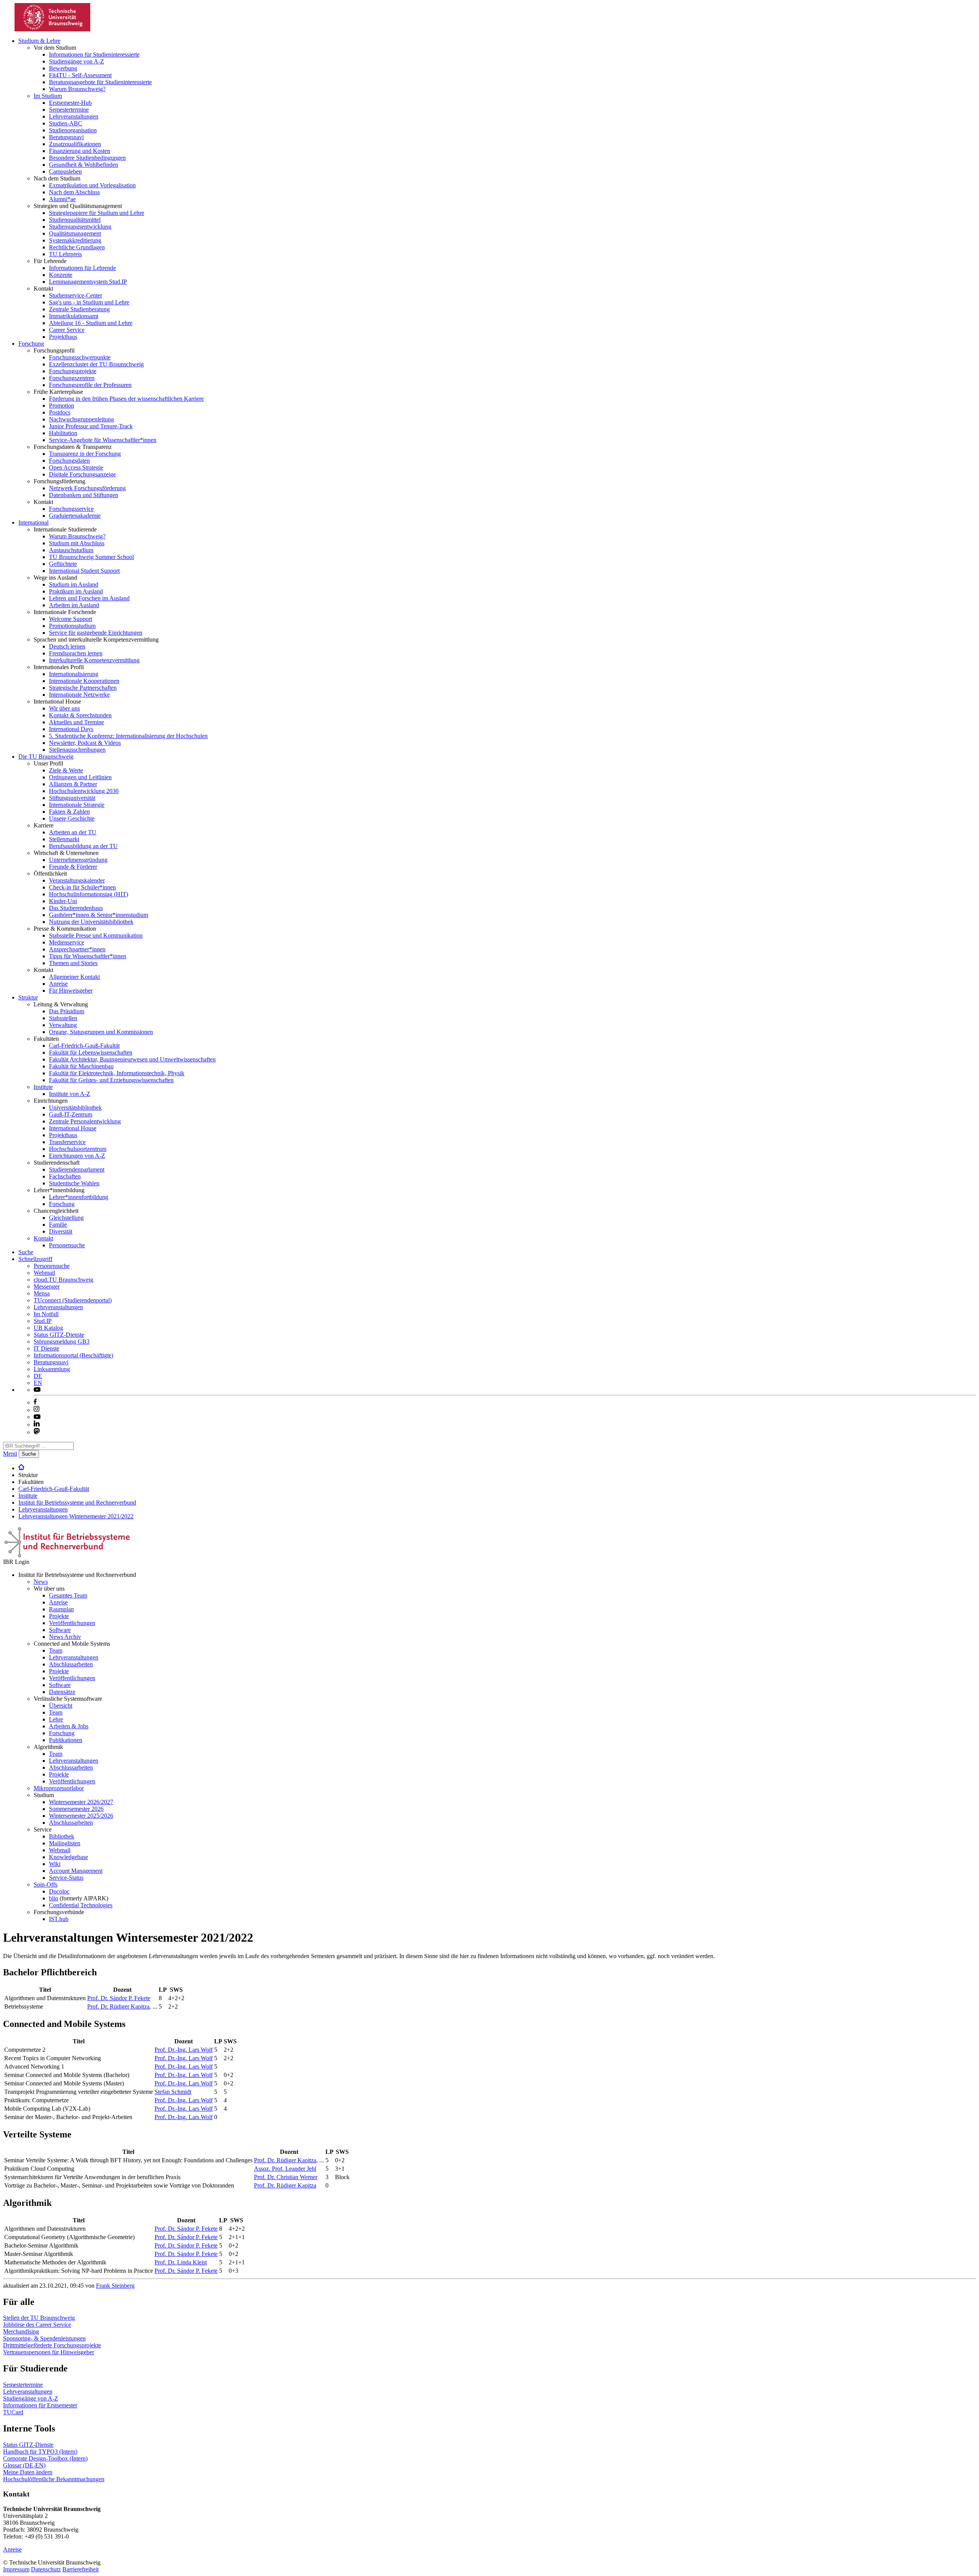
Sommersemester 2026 (76, 1809)
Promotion (62, 405)
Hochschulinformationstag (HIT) (89, 894)
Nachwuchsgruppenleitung (81, 419)
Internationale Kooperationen (84, 681)
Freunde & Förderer (73, 867)
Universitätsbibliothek (75, 1108)
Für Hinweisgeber (71, 991)
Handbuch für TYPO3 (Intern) (40, 2452)
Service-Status (66, 1878)
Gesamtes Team (68, 1595)
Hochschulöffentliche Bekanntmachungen (54, 2479)
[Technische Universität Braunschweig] (53, 29)
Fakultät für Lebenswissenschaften (91, 1052)
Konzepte (61, 275)
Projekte (59, 1616)
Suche (26, 1252)
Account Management (76, 1871)
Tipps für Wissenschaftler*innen (88, 956)
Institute (43, 1087)
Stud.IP (43, 1321)
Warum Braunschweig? (77, 89)
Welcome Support (71, 619)
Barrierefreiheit (80, 2569)
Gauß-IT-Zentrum (71, 1114)
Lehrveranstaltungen (74, 116)
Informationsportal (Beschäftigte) (73, 1355)
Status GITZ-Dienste (59, 1335)
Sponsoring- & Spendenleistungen (44, 2338)
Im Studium (48, 96)
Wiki (55, 1864)
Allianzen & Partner (73, 784)
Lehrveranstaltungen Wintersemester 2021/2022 (76, 1516)
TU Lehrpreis (65, 254)
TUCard (13, 2412)
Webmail (44, 1273)
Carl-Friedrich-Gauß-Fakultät (84, 1046)
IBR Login (16, 1562)
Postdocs (60, 412)
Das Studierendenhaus (76, 908)
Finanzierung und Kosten (80, 151)
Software (60, 1630)
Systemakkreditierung (75, 240)
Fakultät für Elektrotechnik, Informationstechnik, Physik (117, 1073)
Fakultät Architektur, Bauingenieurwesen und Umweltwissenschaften (132, 1059)
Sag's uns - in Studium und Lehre (89, 302)
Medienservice (67, 942)
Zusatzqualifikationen (75, 144)
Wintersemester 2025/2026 (81, 1816)
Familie (58, 1225)
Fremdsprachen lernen (76, 653)
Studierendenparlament (77, 1169)
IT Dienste (46, 1348)
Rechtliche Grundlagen (77, 247)
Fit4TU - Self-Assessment (80, 75)
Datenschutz (46, 2569)
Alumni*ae (62, 199)
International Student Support (84, 571)
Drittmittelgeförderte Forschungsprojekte (52, 2345)
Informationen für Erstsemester (40, 2405)
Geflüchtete (63, 564)
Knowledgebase (68, 1857)
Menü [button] (10, 1454)
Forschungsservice (71, 509)
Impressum (16, 2569)
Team (56, 1650)
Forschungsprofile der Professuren (90, 385)
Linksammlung (52, 1369)
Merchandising (21, 2331)
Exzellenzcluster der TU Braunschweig (96, 364)
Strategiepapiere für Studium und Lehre (97, 213)
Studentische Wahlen (74, 1183)
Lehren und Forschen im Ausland (89, 598)
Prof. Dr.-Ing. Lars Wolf (184, 2050)
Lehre (56, 1719)
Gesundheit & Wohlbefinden (84, 165)
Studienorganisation (73, 130)
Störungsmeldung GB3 (62, 1342)
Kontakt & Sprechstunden (80, 715)
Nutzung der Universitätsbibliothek (91, 922)
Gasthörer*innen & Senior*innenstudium (98, 915)
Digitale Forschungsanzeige (82, 474)
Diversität (61, 1231)
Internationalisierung (74, 674)
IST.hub (59, 1919)
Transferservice (67, 1142)
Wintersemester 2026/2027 (81, 1802)
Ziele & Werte (66, 770)
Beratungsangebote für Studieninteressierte (100, 82)
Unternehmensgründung (78, 860)
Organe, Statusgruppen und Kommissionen (101, 1032)
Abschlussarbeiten (71, 1664)
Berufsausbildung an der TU (83, 846)
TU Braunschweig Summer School (91, 557)
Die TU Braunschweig (46, 757)
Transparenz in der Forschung (85, 454)
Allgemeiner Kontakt (74, 977)
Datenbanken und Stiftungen (84, 495)
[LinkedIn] (37, 1425)
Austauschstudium (71, 550)
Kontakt (43, 1238)
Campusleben (65, 171)
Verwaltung (63, 1025)
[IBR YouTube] (37, 1390)
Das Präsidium (67, 1011)
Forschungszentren (72, 378)
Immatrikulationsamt (74, 316)
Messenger (47, 1286)
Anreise (58, 984)
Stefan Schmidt (173, 2092)
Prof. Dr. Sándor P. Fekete (119, 1998)
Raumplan (61, 1609)
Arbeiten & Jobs (69, 1726)
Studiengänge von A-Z (76, 61)
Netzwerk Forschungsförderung (87, 488)
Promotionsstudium (72, 626)
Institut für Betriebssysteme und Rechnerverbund (77, 1503)
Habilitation (63, 433)
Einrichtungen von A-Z (77, 1156)
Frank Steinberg (115, 2286)
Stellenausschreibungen (77, 750)
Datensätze (62, 1692)
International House (73, 1128)
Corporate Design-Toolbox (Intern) (45, 2458)
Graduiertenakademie (75, 516)
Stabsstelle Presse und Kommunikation (96, 935)
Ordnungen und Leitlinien (80, 777)
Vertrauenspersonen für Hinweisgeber (49, 2352)
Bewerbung (63, 68)
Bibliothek (62, 1836)
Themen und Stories (73, 963)
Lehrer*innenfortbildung (79, 1197)
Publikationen (66, 1740)
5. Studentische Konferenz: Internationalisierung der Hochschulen (128, 736)
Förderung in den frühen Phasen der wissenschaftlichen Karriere (126, 399)
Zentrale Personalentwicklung (85, 1121)
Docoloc (59, 1891)
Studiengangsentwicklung (80, 227)
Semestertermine (69, 110)
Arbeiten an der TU (73, 832)
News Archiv (65, 1637)
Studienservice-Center (76, 295)
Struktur (28, 997)
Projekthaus (63, 337)
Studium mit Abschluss (77, 543)
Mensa (42, 1293)
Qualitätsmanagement (75, 233)
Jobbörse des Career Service (37, 2325)
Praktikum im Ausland (76, 591)
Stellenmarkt (64, 839)
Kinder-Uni (63, 901)
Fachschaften (65, 1176)
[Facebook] (35, 1402)
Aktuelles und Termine (76, 722)
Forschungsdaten (69, 461)
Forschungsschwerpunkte (80, 357)
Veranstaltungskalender (77, 880)
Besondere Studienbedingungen (87, 158)
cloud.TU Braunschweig (63, 1280)
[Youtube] (37, 1417)
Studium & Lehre (39, 41)
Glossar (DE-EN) (24, 2465)
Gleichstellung (66, 1218)
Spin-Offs (46, 1884)
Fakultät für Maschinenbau (81, 1066)
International (33, 523)
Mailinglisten (65, 1843)
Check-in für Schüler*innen (82, 887)
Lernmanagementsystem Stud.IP (88, 282)
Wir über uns (64, 708)
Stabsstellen (63, 1018)
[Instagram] (37, 1410)
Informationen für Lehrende (82, 268)
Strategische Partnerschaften (83, 688)
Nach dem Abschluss (74, 192)
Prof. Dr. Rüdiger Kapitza (118, 2006)
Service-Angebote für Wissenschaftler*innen (103, 440)
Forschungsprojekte (73, 371)
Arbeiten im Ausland (74, 605)
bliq (54, 1898)
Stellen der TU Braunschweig (39, 2318)
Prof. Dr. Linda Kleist (181, 2262)
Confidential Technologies (81, 1905)
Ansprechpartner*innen (77, 949)
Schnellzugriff (35, 1259)
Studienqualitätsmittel (75, 220)
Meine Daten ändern (28, 2472)
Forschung (31, 344)
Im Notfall (46, 1314)
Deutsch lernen (67, 646)
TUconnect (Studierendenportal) (73, 1300)
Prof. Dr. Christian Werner (286, 2177)
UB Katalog (48, 1328)
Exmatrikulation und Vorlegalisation (92, 185)
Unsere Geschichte (72, 818)
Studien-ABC (66, 123)
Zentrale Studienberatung (79, 309)
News (41, 1582)
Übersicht (61, 1706)
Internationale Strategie (77, 805)
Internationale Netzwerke (79, 695)
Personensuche (67, 1245)
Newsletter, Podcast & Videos (85, 743)
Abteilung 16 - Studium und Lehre (91, 323)
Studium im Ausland (74, 584)
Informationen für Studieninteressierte (94, 54)
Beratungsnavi (66, 137)
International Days (71, 729)
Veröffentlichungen (72, 1623)
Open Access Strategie (76, 467)
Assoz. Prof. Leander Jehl (285, 2169)
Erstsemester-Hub (70, 103)
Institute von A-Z (70, 1094)
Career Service (67, 330)
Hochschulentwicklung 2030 (84, 791)
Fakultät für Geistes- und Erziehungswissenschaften (111, 1080)
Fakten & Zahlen (69, 812)
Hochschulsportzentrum (78, 1149)
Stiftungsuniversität (72, 798)
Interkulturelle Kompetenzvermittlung (94, 660)
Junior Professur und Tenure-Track (91, 426)
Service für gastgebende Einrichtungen (96, 633)
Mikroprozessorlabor (59, 1788)
